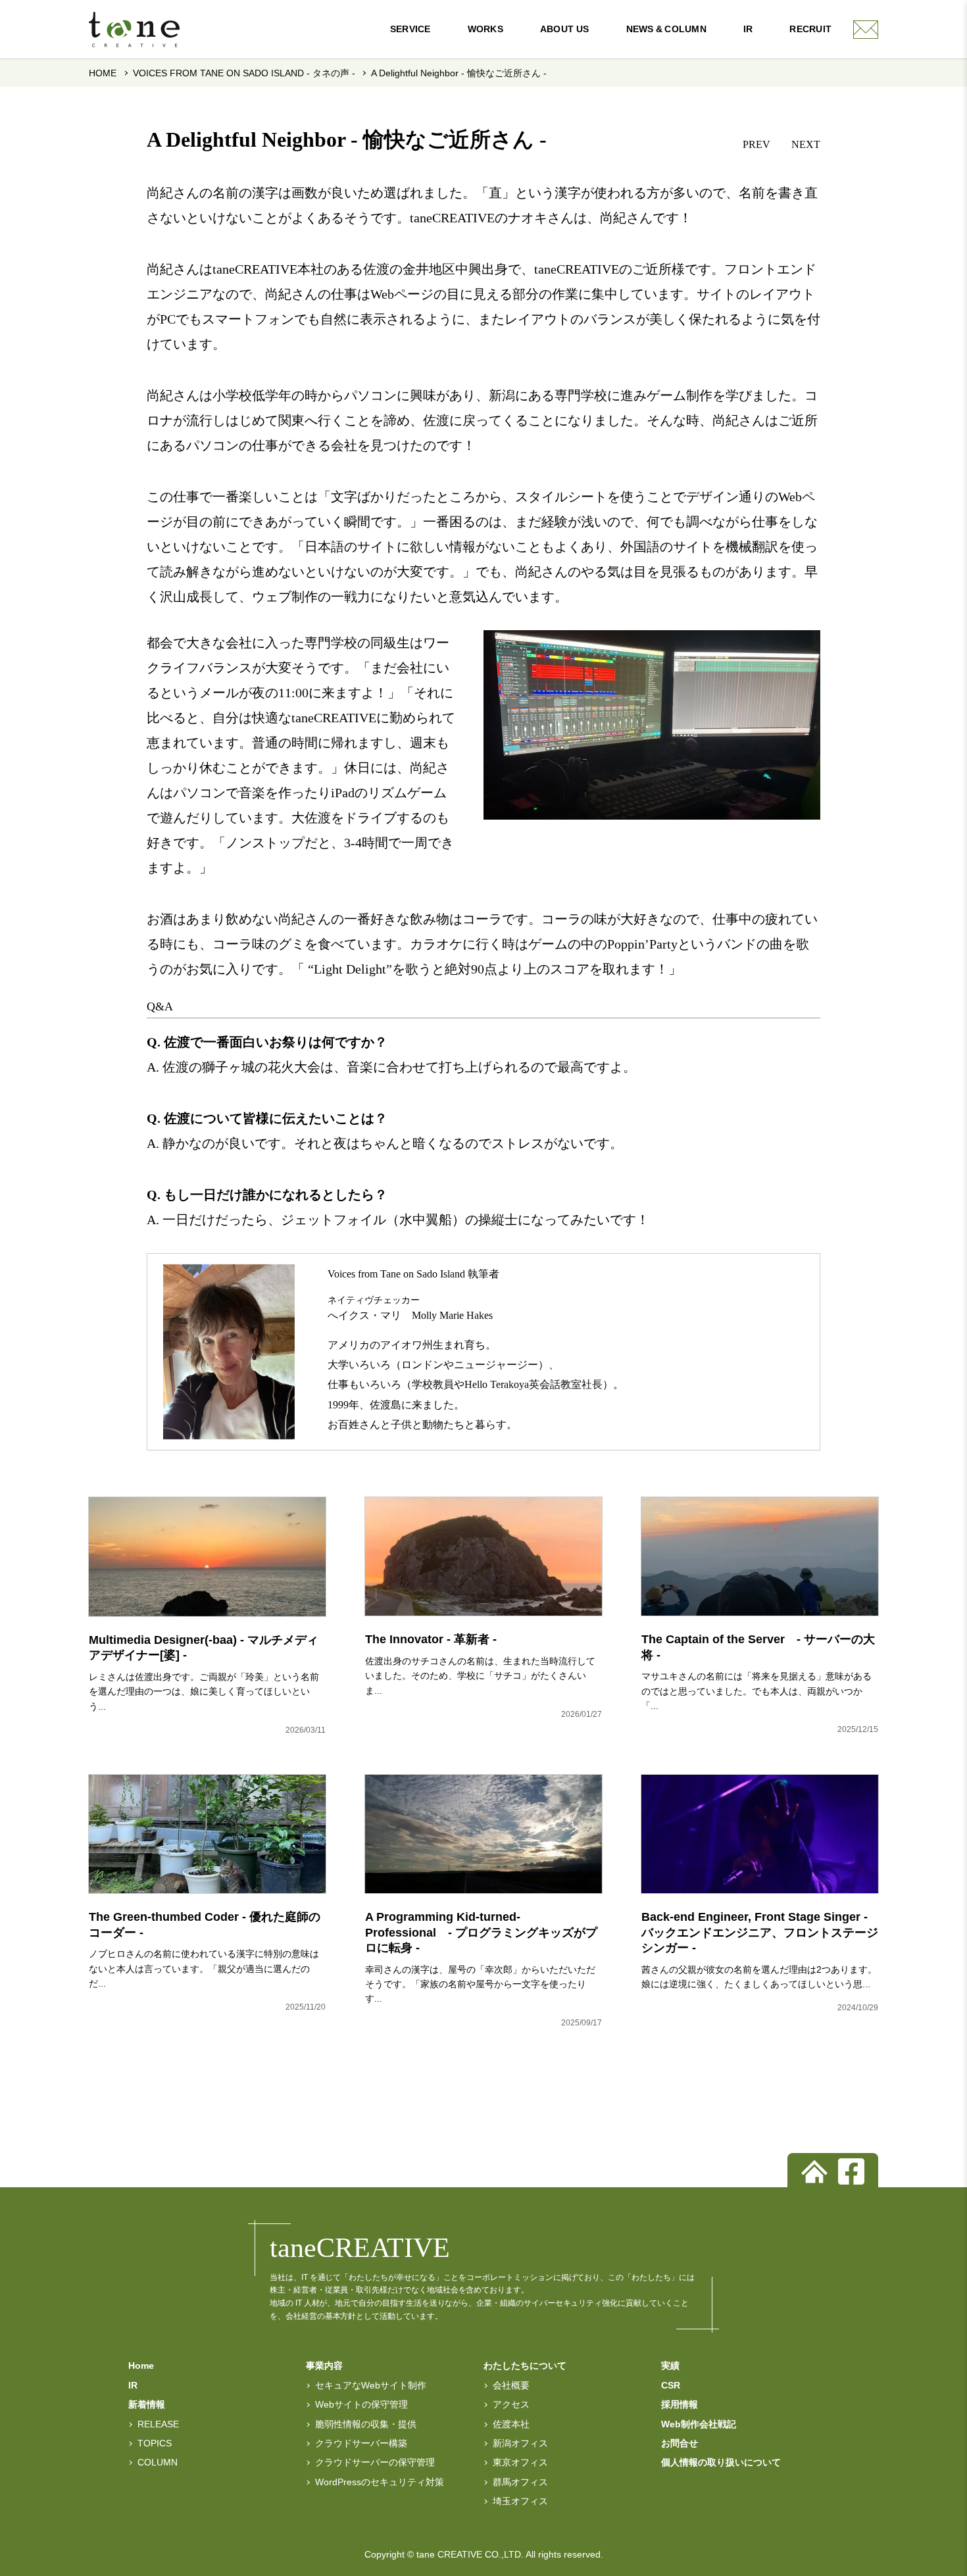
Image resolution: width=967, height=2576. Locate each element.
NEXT (806, 144)
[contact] (866, 30)
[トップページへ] (814, 2171)
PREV (756, 144)
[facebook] (851, 2171)
